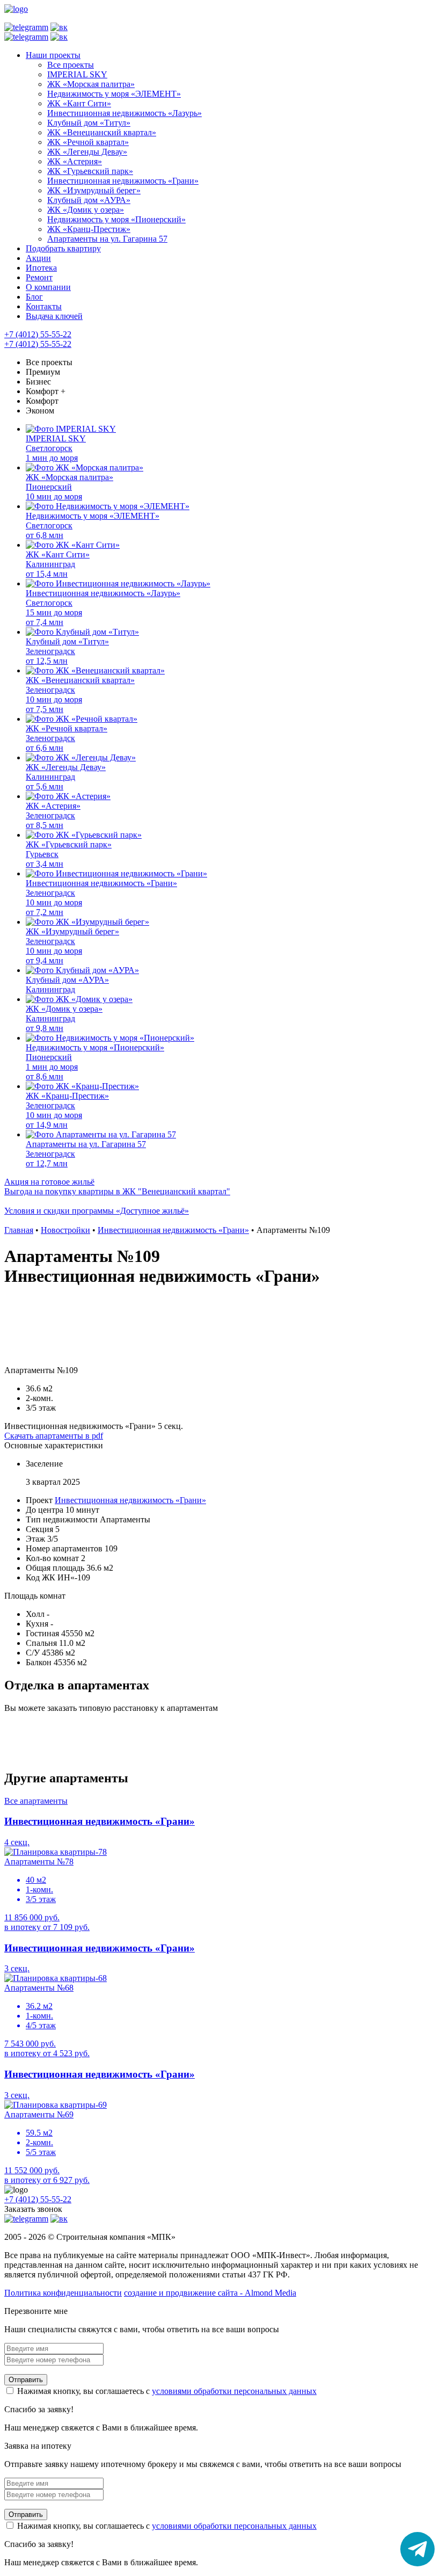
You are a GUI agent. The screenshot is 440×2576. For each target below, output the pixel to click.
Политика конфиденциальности (63, 2293)
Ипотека (41, 268)
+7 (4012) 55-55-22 (38, 334)
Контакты (44, 306)
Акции (38, 258)
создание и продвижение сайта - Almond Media (210, 2293)
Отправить (26, 2380)
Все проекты (49, 362)
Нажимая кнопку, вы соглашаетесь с (166, 2391)
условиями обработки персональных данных (234, 2391)
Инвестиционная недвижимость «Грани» (130, 1500)
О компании (48, 287)
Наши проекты (53, 55)
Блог (34, 297)
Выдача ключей (54, 316)
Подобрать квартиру (63, 248)
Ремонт (39, 277)
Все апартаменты (36, 1801)
